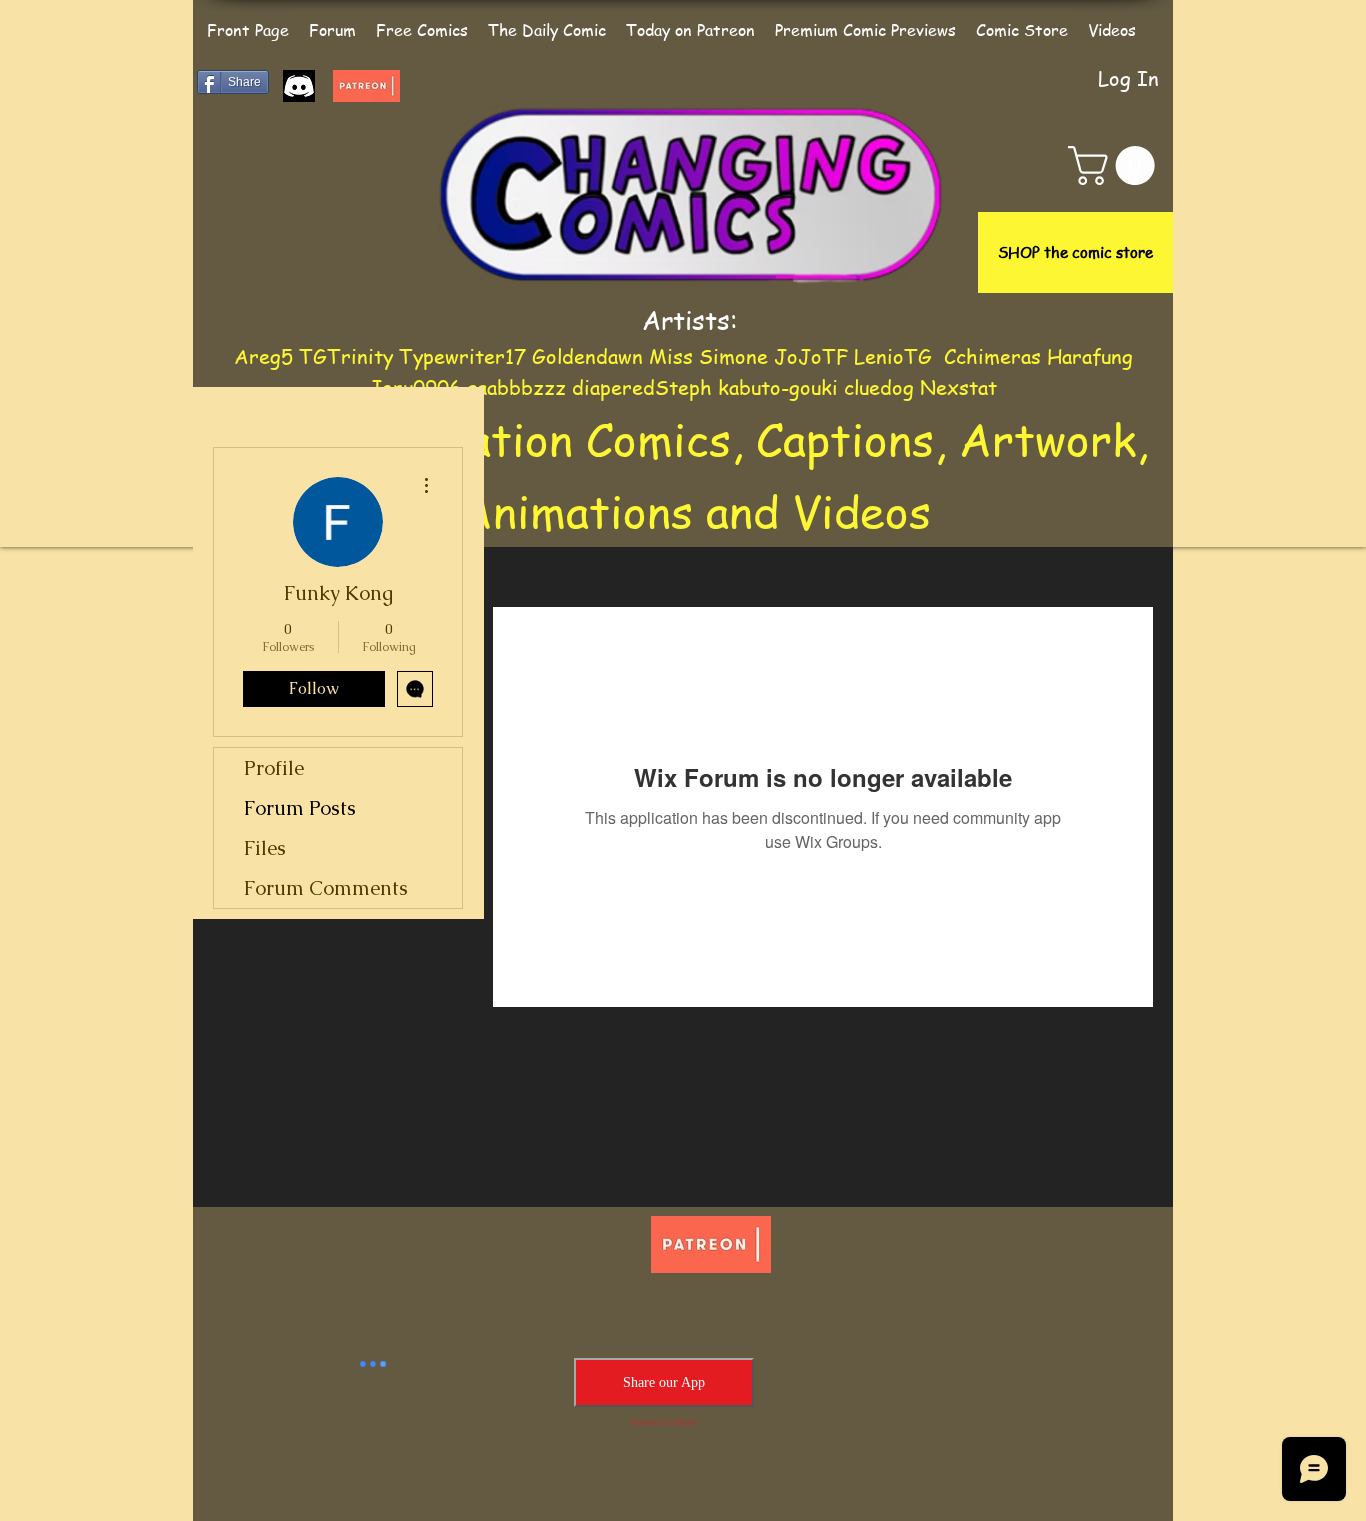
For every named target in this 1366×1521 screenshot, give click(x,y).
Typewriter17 (462, 356)
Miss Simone (708, 356)
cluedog (879, 387)
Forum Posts (300, 808)
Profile (274, 768)
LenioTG (893, 356)
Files (265, 848)
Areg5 (263, 356)
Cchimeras (992, 356)
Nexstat (958, 387)
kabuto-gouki (781, 387)
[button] (1116, 165)
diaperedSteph (642, 387)
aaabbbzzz (519, 387)
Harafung (1090, 356)
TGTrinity (346, 356)
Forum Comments (326, 888)
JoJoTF (811, 356)
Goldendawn (587, 356)
